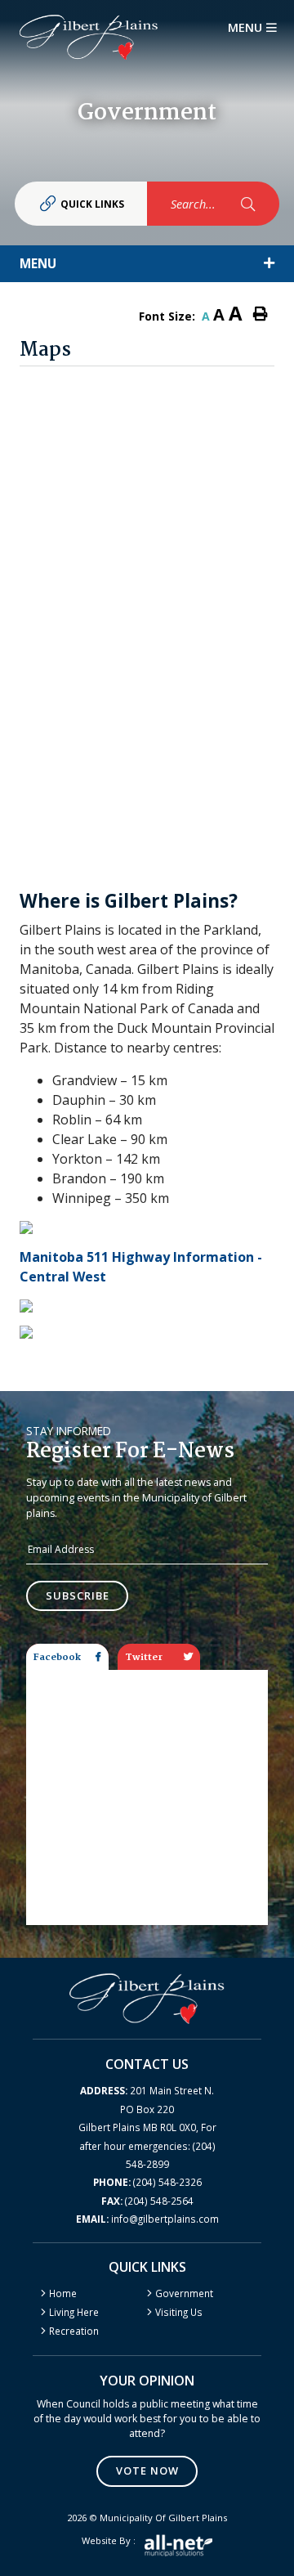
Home (63, 2293)
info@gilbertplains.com (147, 2219)
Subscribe (78, 1595)
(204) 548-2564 (147, 2201)
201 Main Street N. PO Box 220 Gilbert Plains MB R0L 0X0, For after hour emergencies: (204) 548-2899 (147, 2127)
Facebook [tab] (57, 1657)
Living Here (74, 2312)
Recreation (74, 2331)
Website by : (109, 2540)
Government (184, 2293)
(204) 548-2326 (147, 2182)
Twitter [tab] (144, 1657)
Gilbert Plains (89, 37)
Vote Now (147, 2471)
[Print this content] (261, 314)
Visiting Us (179, 2312)
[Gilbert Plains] (147, 1997)
